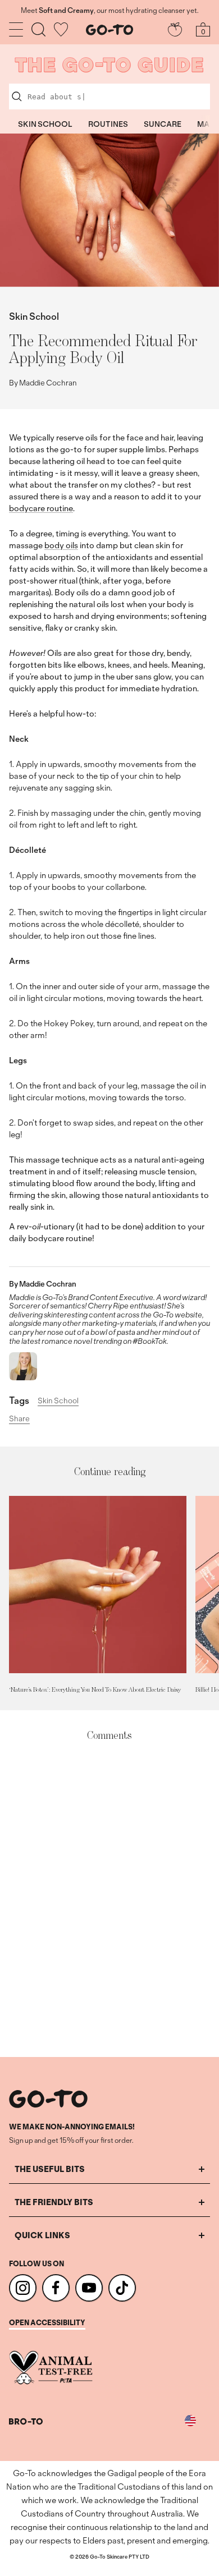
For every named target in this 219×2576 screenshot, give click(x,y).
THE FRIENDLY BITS (54, 2202)
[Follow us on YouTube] (89, 2288)
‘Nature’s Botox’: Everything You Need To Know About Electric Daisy (95, 1689)
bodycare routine (41, 508)
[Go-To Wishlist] (61, 29)
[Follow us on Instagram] (23, 2288)
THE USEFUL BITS (50, 2169)
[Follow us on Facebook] (56, 2288)
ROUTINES (108, 124)
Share (19, 1419)
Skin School (34, 316)
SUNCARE (163, 124)
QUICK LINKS (42, 2235)
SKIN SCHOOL (45, 124)
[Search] (38, 29)
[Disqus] (109, 1900)
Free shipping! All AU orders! (110, 11)
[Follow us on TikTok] (122, 2288)
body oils (61, 545)
